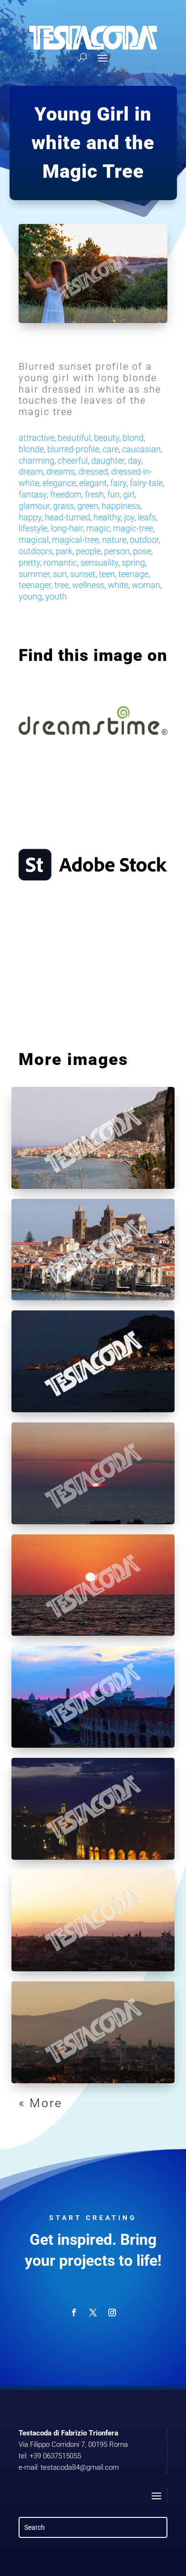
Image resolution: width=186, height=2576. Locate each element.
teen (107, 574)
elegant (93, 483)
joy (129, 517)
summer (34, 574)
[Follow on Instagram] (112, 2312)
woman (146, 585)
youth (56, 596)
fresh (94, 494)
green (88, 506)
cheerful (73, 461)
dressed (93, 472)
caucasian (141, 449)
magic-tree (133, 528)
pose (142, 551)
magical (34, 540)
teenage (133, 574)
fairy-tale (146, 483)
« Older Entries (67, 2103)
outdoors (36, 551)
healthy (107, 517)
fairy (118, 483)
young (30, 596)
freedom (66, 494)
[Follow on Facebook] (74, 2312)
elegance (59, 483)
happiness (121, 506)
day (134, 461)
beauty (107, 438)
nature (114, 540)
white (118, 585)
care (111, 449)
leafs (147, 517)
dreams (61, 472)
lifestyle (33, 528)
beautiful (74, 438)
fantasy (33, 494)
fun (114, 494)
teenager (35, 585)
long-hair (67, 528)
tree (62, 585)
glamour (34, 506)
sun (60, 574)
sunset (83, 574)
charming (36, 461)
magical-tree (75, 540)
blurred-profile (73, 449)
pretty (29, 563)
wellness (88, 585)
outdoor (144, 540)
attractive (36, 438)
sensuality (99, 563)
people (88, 551)
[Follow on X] (93, 2312)
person (117, 551)
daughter (108, 461)
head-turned (67, 517)
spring (133, 563)
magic (98, 528)
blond (133, 438)
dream (31, 472)
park (64, 551)
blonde (31, 449)
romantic (60, 563)
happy (30, 517)
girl (129, 494)
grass (63, 506)
